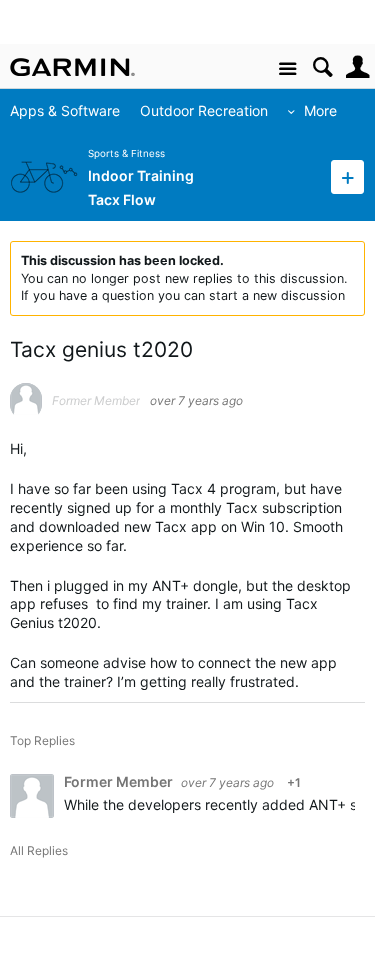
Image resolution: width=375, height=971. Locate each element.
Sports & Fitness (126, 153)
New (347, 176)
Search (322, 67)
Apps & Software (65, 110)
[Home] (72, 67)
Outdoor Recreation (204, 110)
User (357, 67)
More (320, 110)
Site (287, 69)
